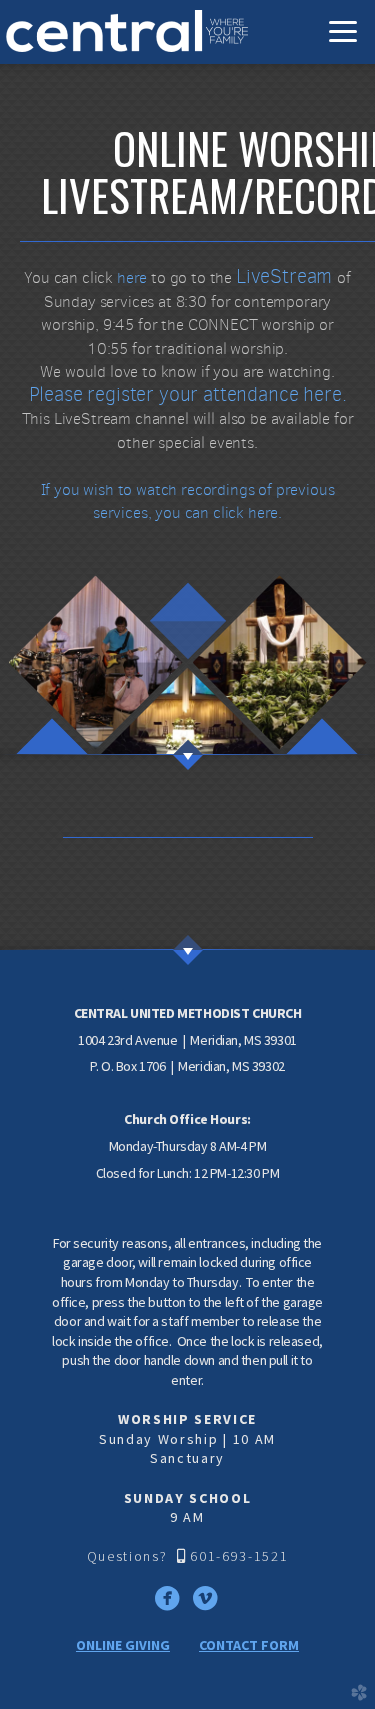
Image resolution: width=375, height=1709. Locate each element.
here (132, 277)
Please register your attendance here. (188, 394)
